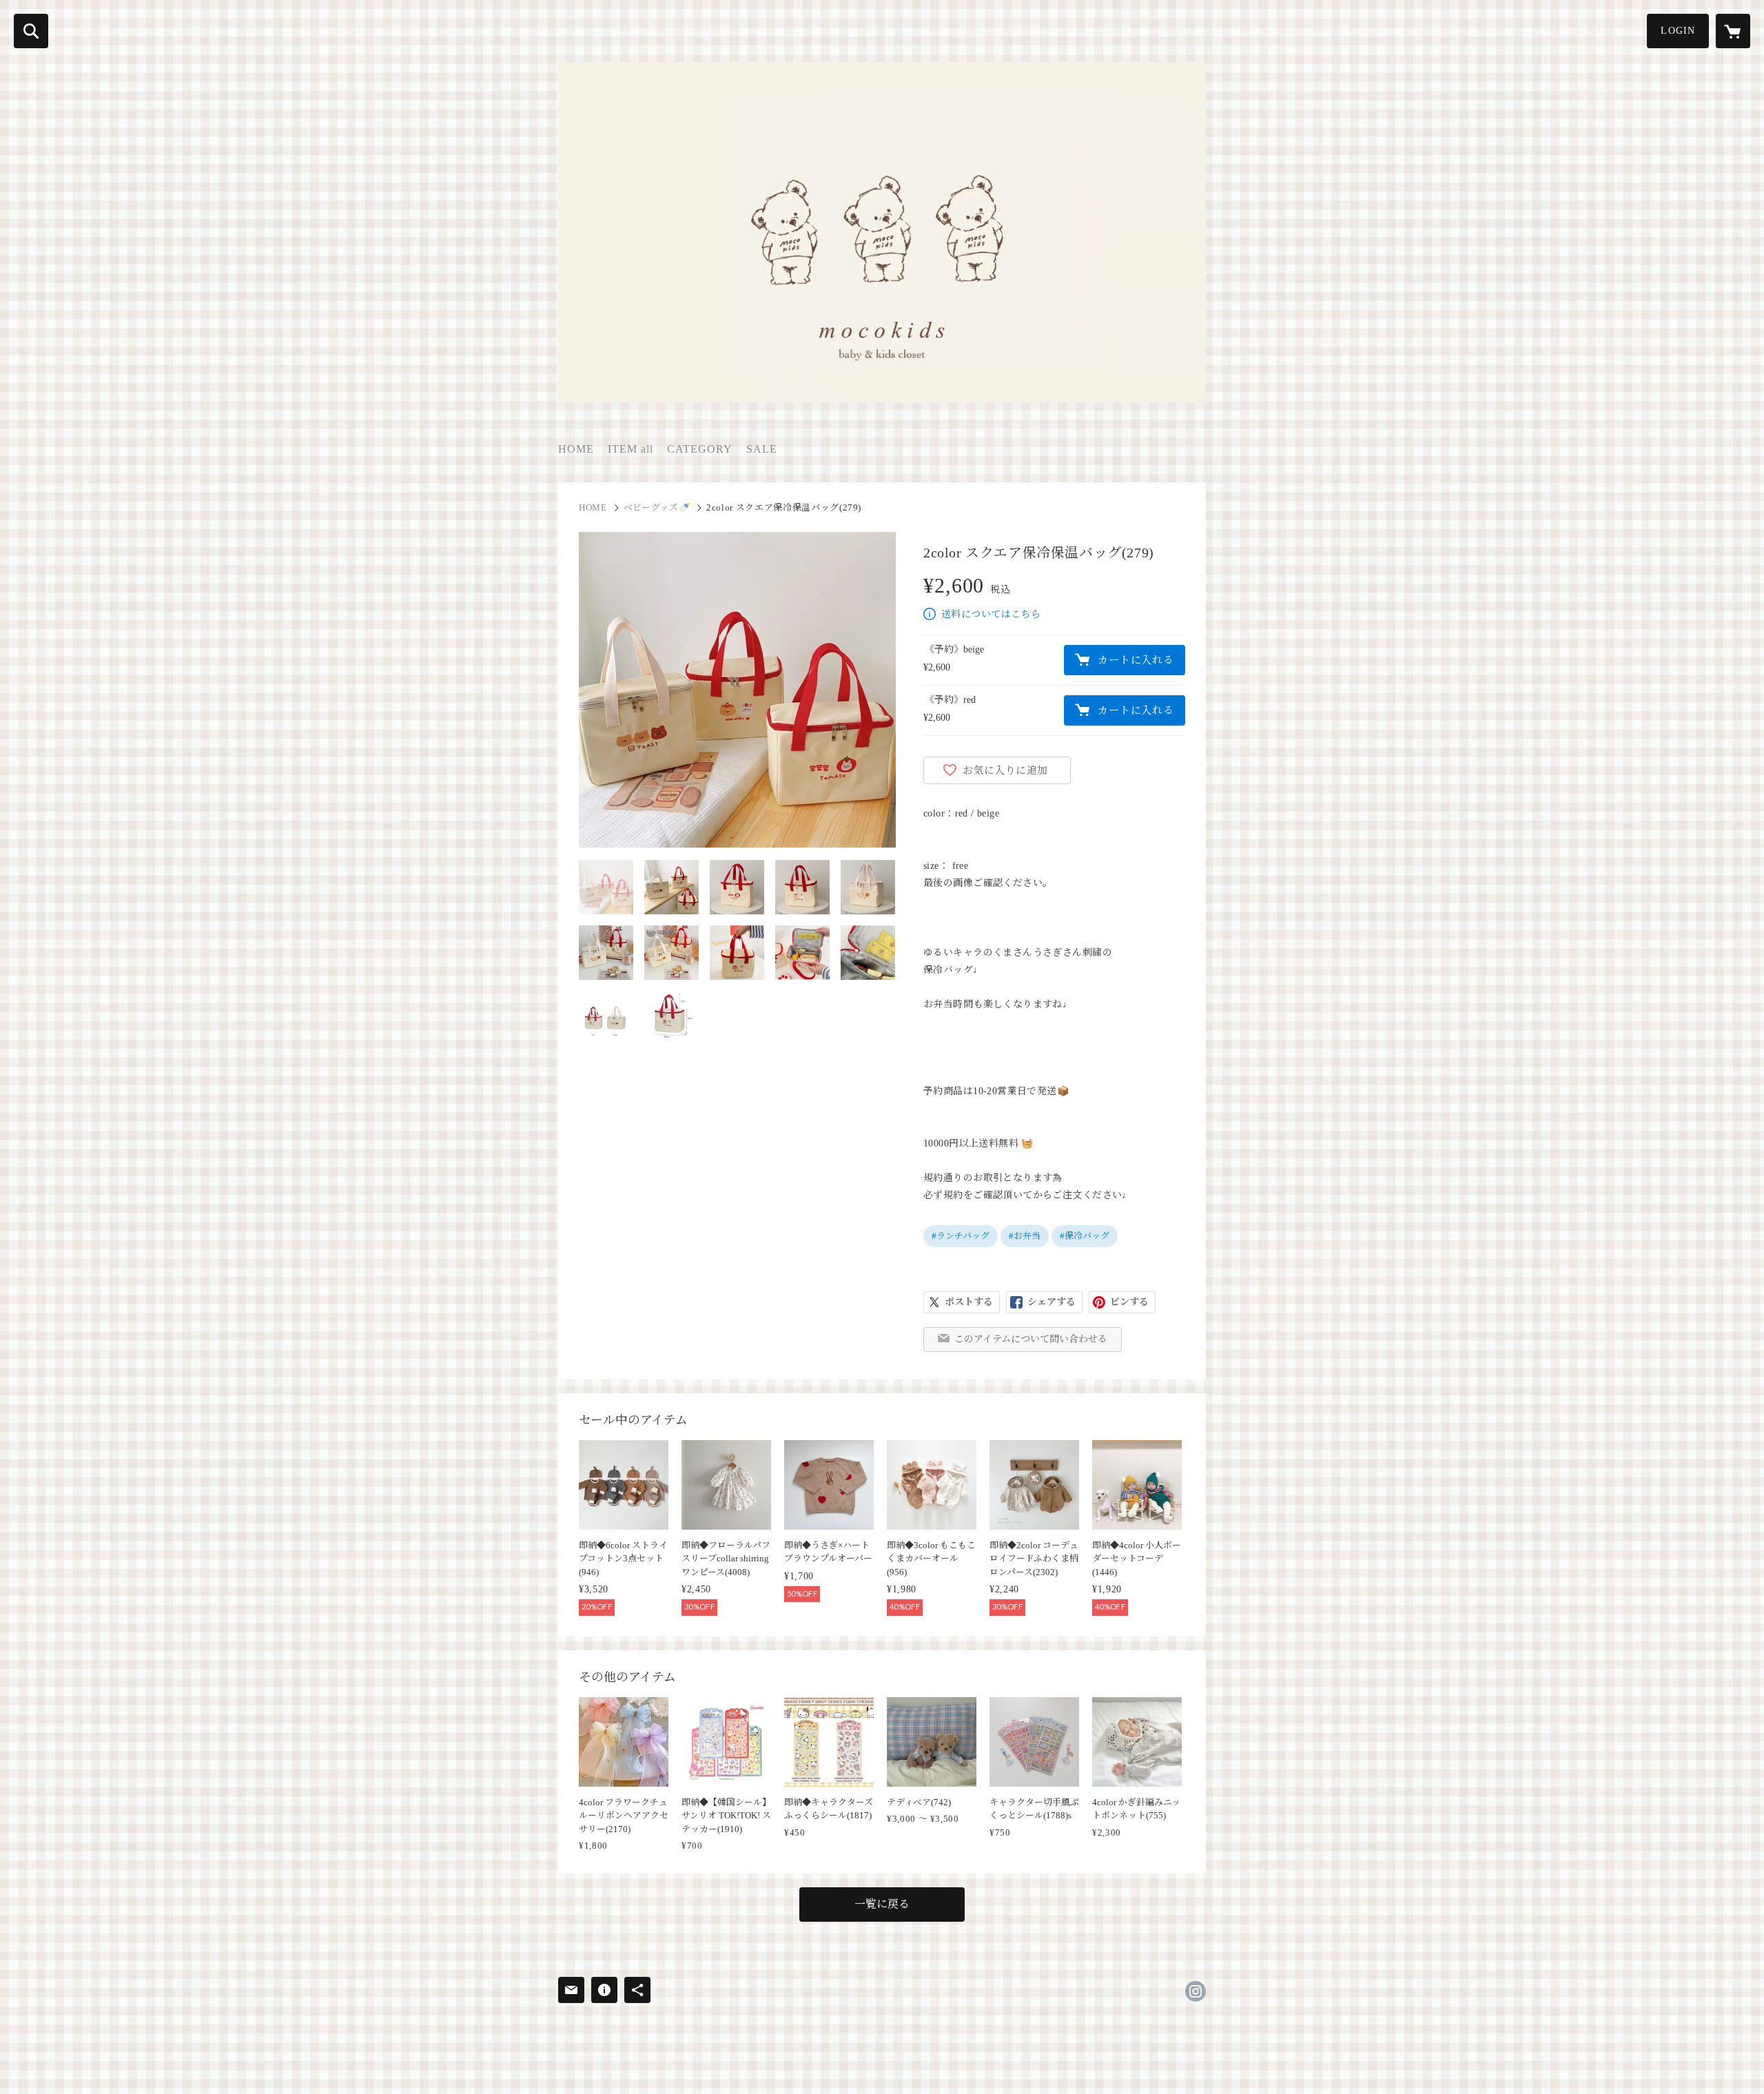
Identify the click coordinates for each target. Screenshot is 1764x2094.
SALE (762, 449)
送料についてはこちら (991, 614)
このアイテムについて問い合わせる (1031, 1339)
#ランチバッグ (961, 1236)
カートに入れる (1136, 660)
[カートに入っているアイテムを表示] (1733, 31)
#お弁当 (1025, 1236)
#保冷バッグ (1085, 1236)
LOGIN (1678, 31)
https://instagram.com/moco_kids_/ (1196, 1991)
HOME (576, 449)
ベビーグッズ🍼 (657, 507)
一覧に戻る (882, 1904)
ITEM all (630, 449)
